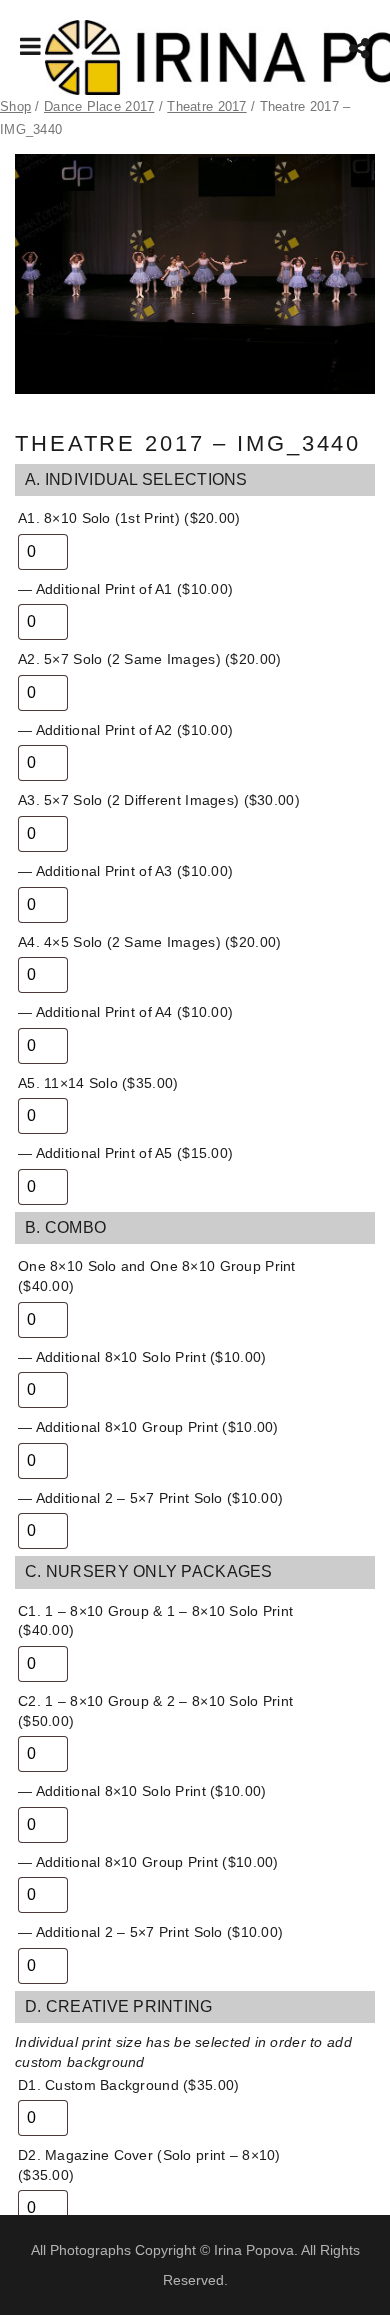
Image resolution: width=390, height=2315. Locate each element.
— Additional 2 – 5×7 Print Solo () (150, 1498)
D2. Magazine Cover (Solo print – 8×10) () (149, 2165)
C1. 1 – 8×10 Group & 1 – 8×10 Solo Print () (155, 1621)
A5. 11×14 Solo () (98, 1083)
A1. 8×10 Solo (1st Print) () (129, 518)
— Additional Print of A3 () (125, 871)
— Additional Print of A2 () (125, 730)
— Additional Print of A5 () (125, 1153)
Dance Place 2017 (99, 106)
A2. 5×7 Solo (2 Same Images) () (149, 659)
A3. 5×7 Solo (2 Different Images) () (159, 800)
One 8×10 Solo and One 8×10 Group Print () (157, 1276)
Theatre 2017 (206, 106)
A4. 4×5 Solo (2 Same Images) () (149, 942)
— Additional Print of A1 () (125, 589)
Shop (15, 106)
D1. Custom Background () (128, 2085)
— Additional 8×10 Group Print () (148, 1427)
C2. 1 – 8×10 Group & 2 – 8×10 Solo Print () (155, 1711)
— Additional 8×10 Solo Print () (142, 1357)
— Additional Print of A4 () (125, 1012)
